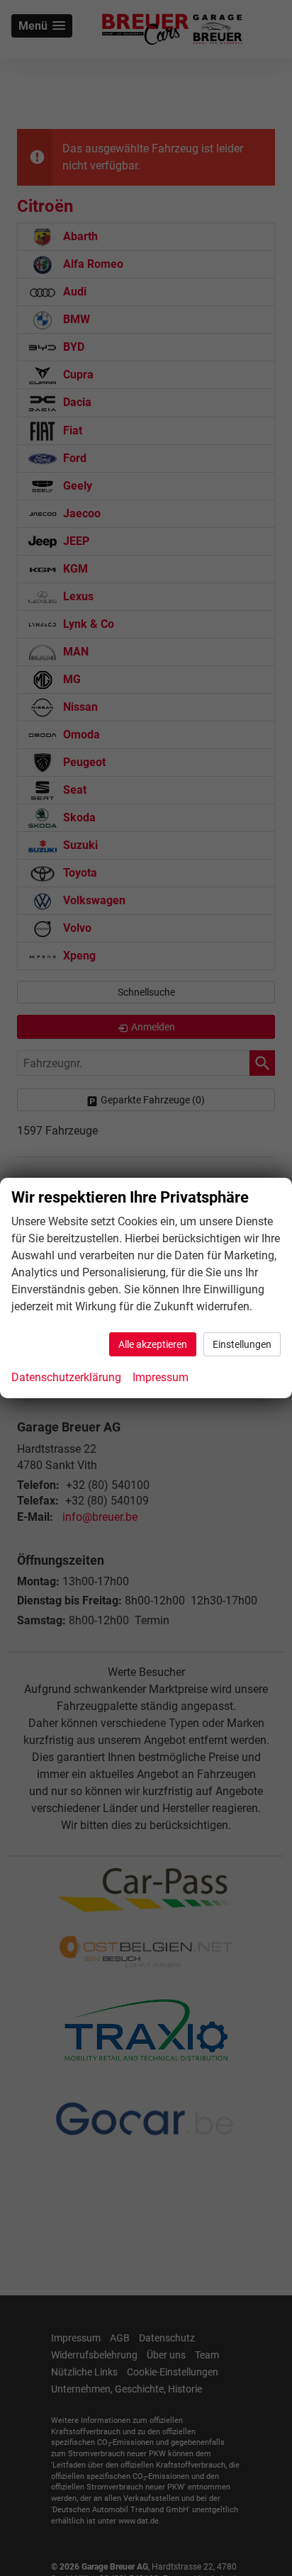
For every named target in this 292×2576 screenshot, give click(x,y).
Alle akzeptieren (153, 1344)
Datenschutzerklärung (66, 1377)
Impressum (161, 1377)
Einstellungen (242, 1344)
